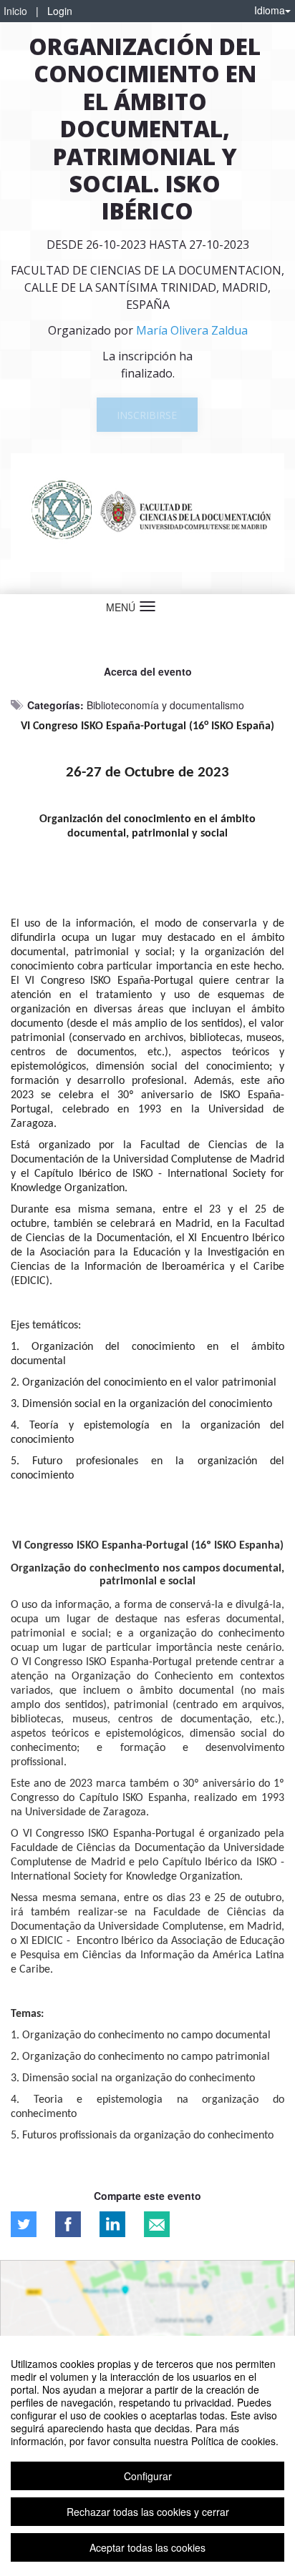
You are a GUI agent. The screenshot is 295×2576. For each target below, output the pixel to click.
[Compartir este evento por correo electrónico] (157, 2224)
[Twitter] (24, 2224)
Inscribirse (147, 415)
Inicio (15, 11)
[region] (147, 2456)
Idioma (270, 10)
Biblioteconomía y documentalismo (165, 705)
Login (60, 11)
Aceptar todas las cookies (147, 2547)
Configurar (148, 2476)
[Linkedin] (112, 2224)
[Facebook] (68, 2224)
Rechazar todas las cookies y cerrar (148, 2512)
